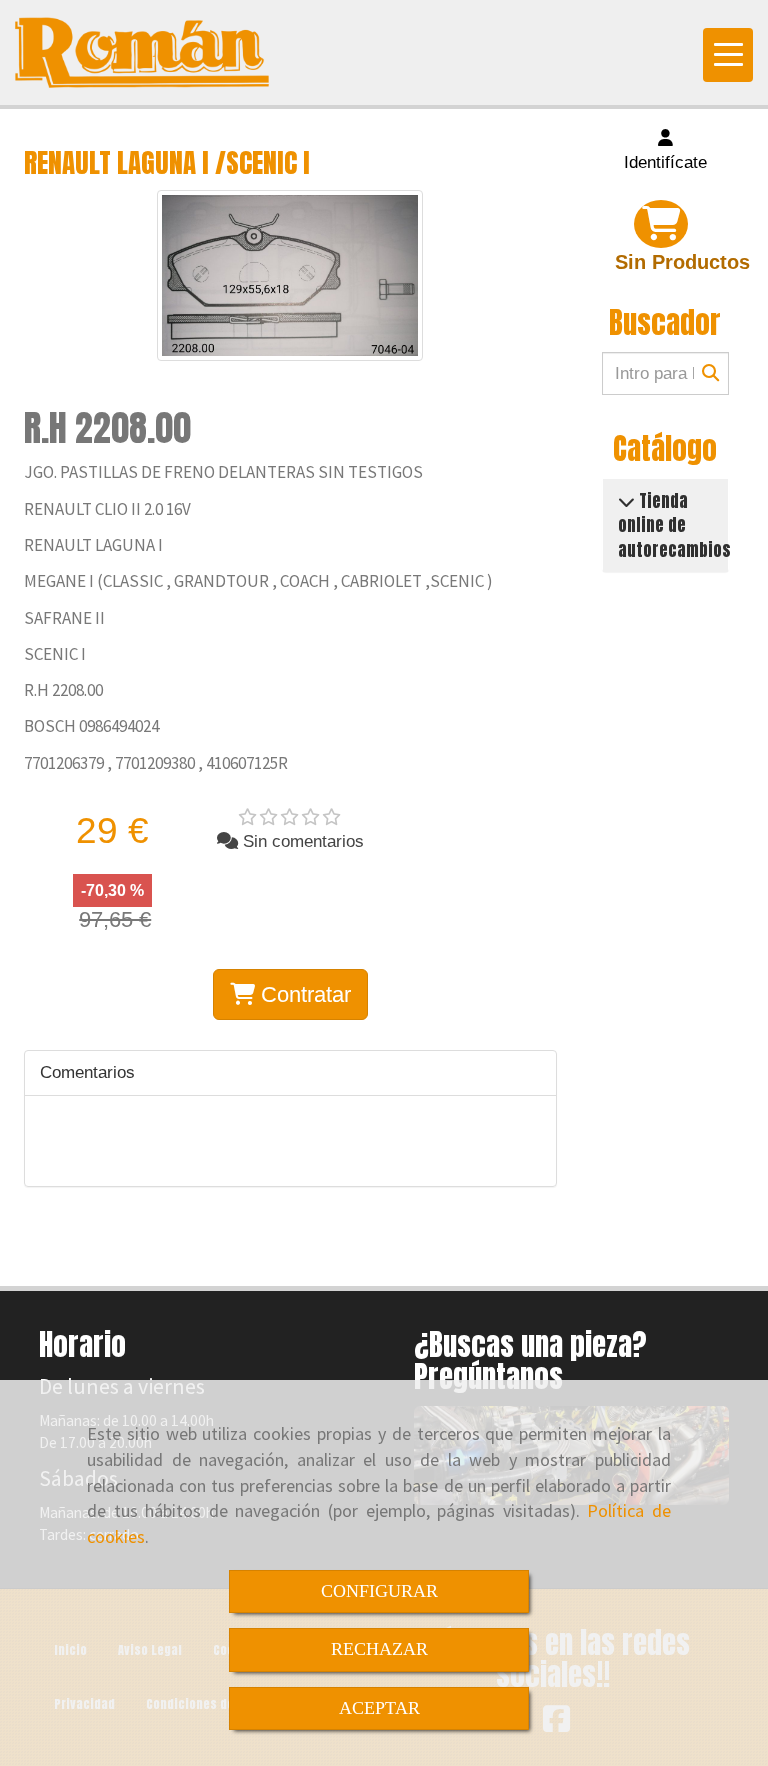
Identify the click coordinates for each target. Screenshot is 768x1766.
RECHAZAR (379, 1649)
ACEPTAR (379, 1708)
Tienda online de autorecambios (674, 525)
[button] (666, 151)
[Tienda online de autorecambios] (626, 501)
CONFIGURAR (379, 1591)
